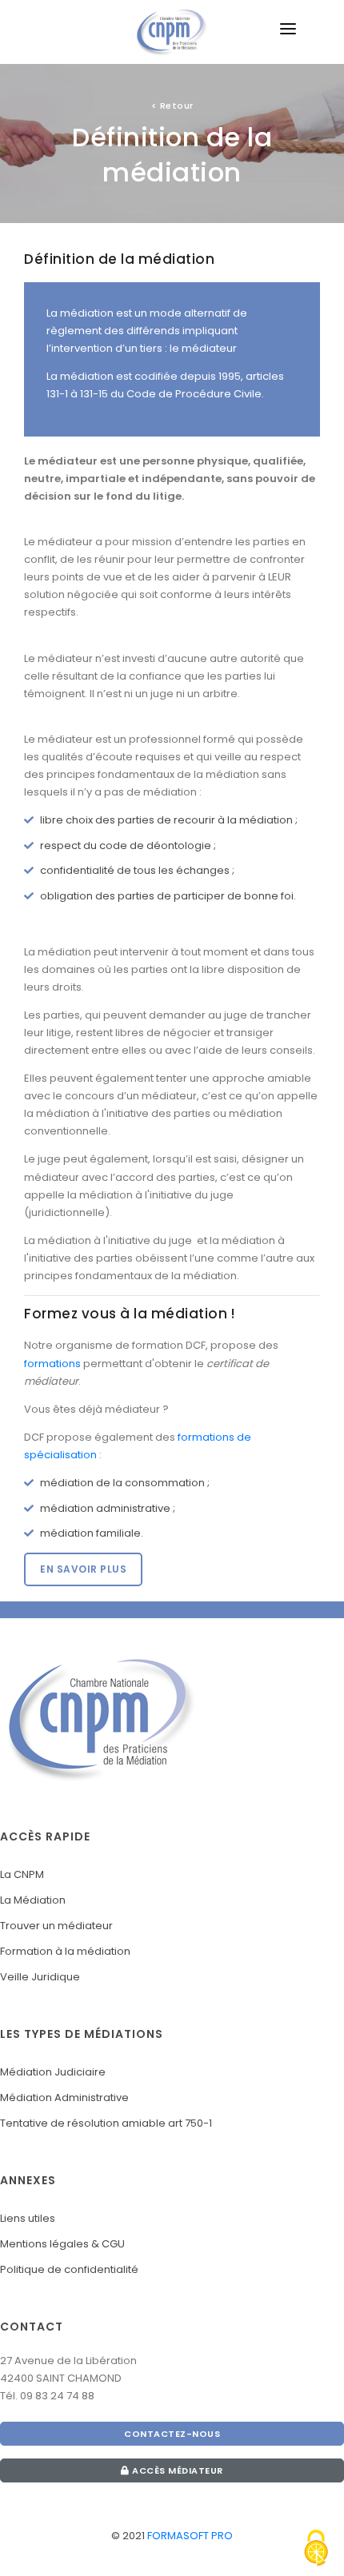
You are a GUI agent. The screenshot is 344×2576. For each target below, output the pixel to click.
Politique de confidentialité (69, 2269)
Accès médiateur (176, 2470)
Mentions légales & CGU (62, 2244)
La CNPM (22, 1874)
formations (52, 1364)
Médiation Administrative (64, 2097)
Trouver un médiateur (56, 1926)
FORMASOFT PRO (190, 2536)
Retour (172, 106)
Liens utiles (28, 2218)
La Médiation (33, 1900)
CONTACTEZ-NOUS (172, 2434)
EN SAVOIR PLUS (83, 1569)
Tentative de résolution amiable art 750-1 (106, 2123)
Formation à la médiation (65, 1951)
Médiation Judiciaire (53, 2072)
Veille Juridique (40, 1977)
